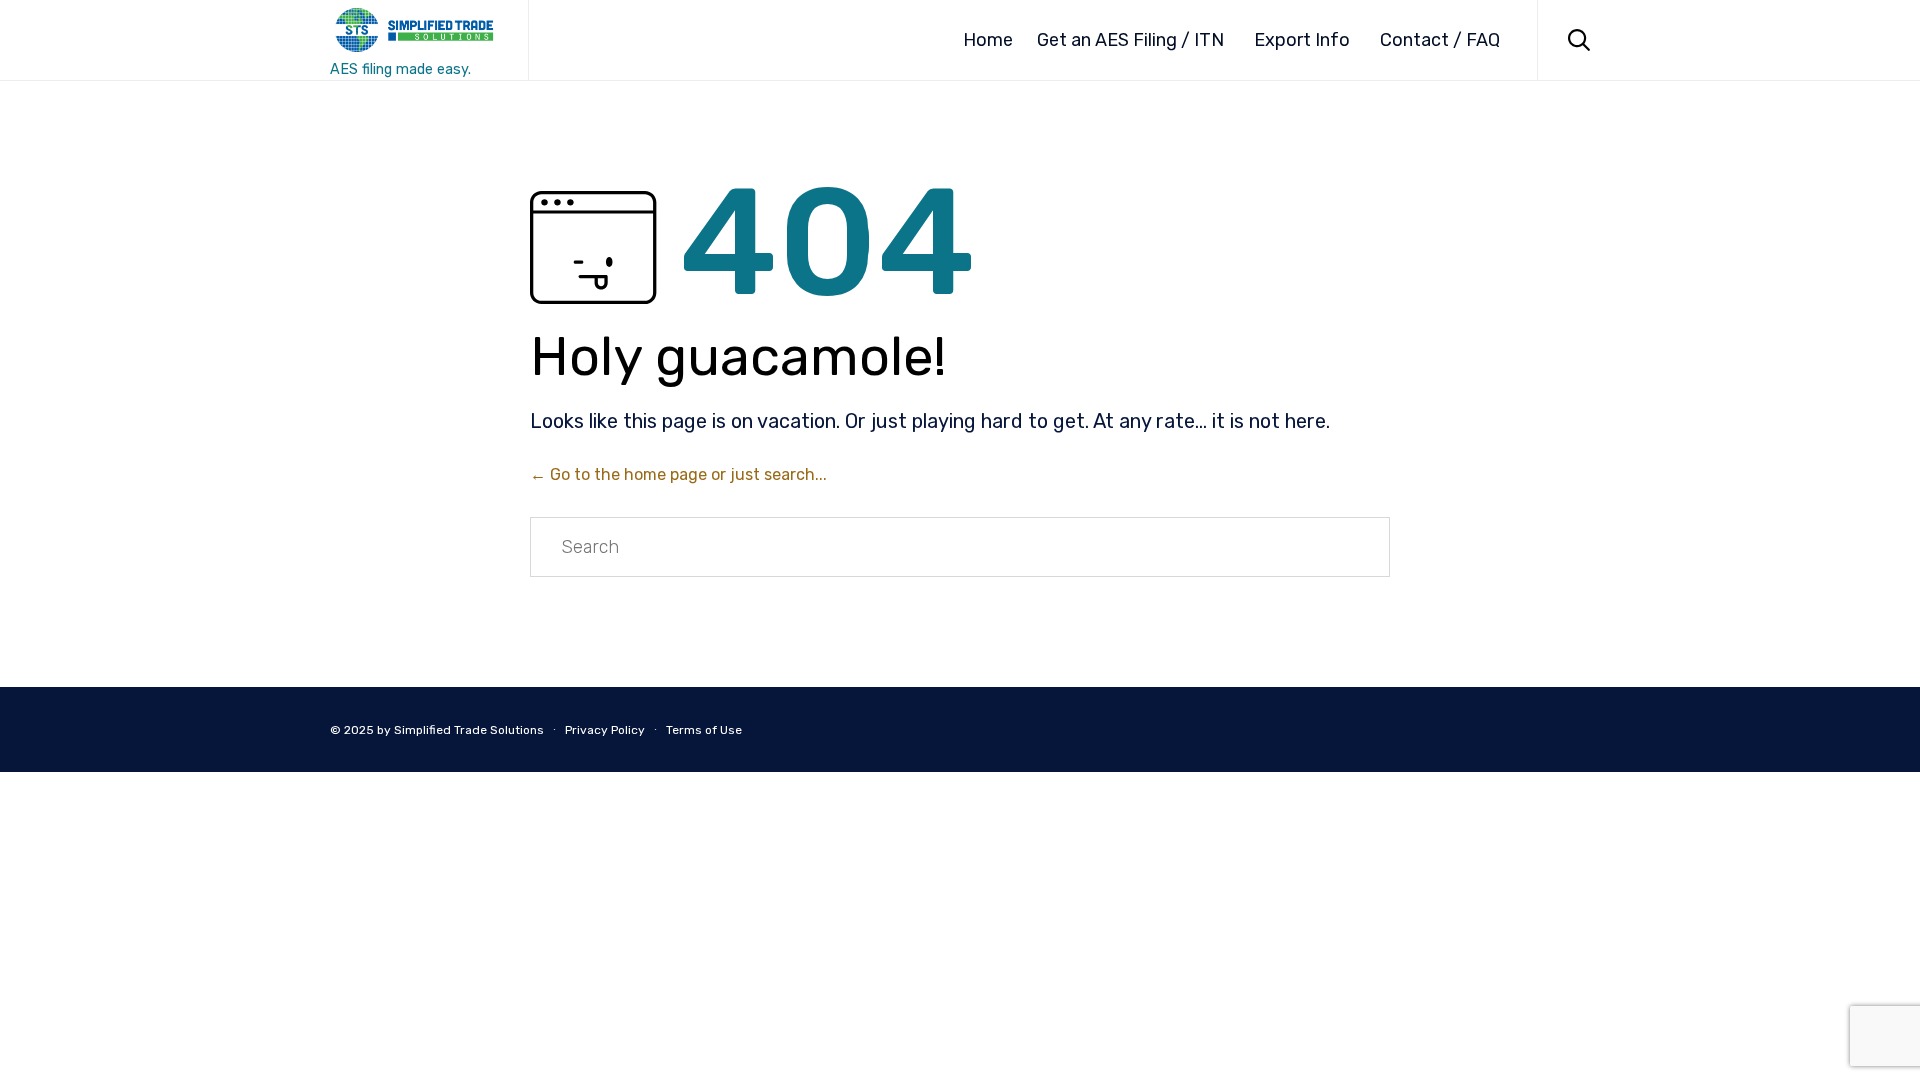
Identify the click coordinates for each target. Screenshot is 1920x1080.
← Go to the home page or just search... (678, 474)
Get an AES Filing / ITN (1130, 40)
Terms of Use (704, 730)
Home (988, 40)
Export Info (1302, 40)
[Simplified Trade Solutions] (414, 30)
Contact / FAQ (1440, 40)
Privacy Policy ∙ (611, 730)
